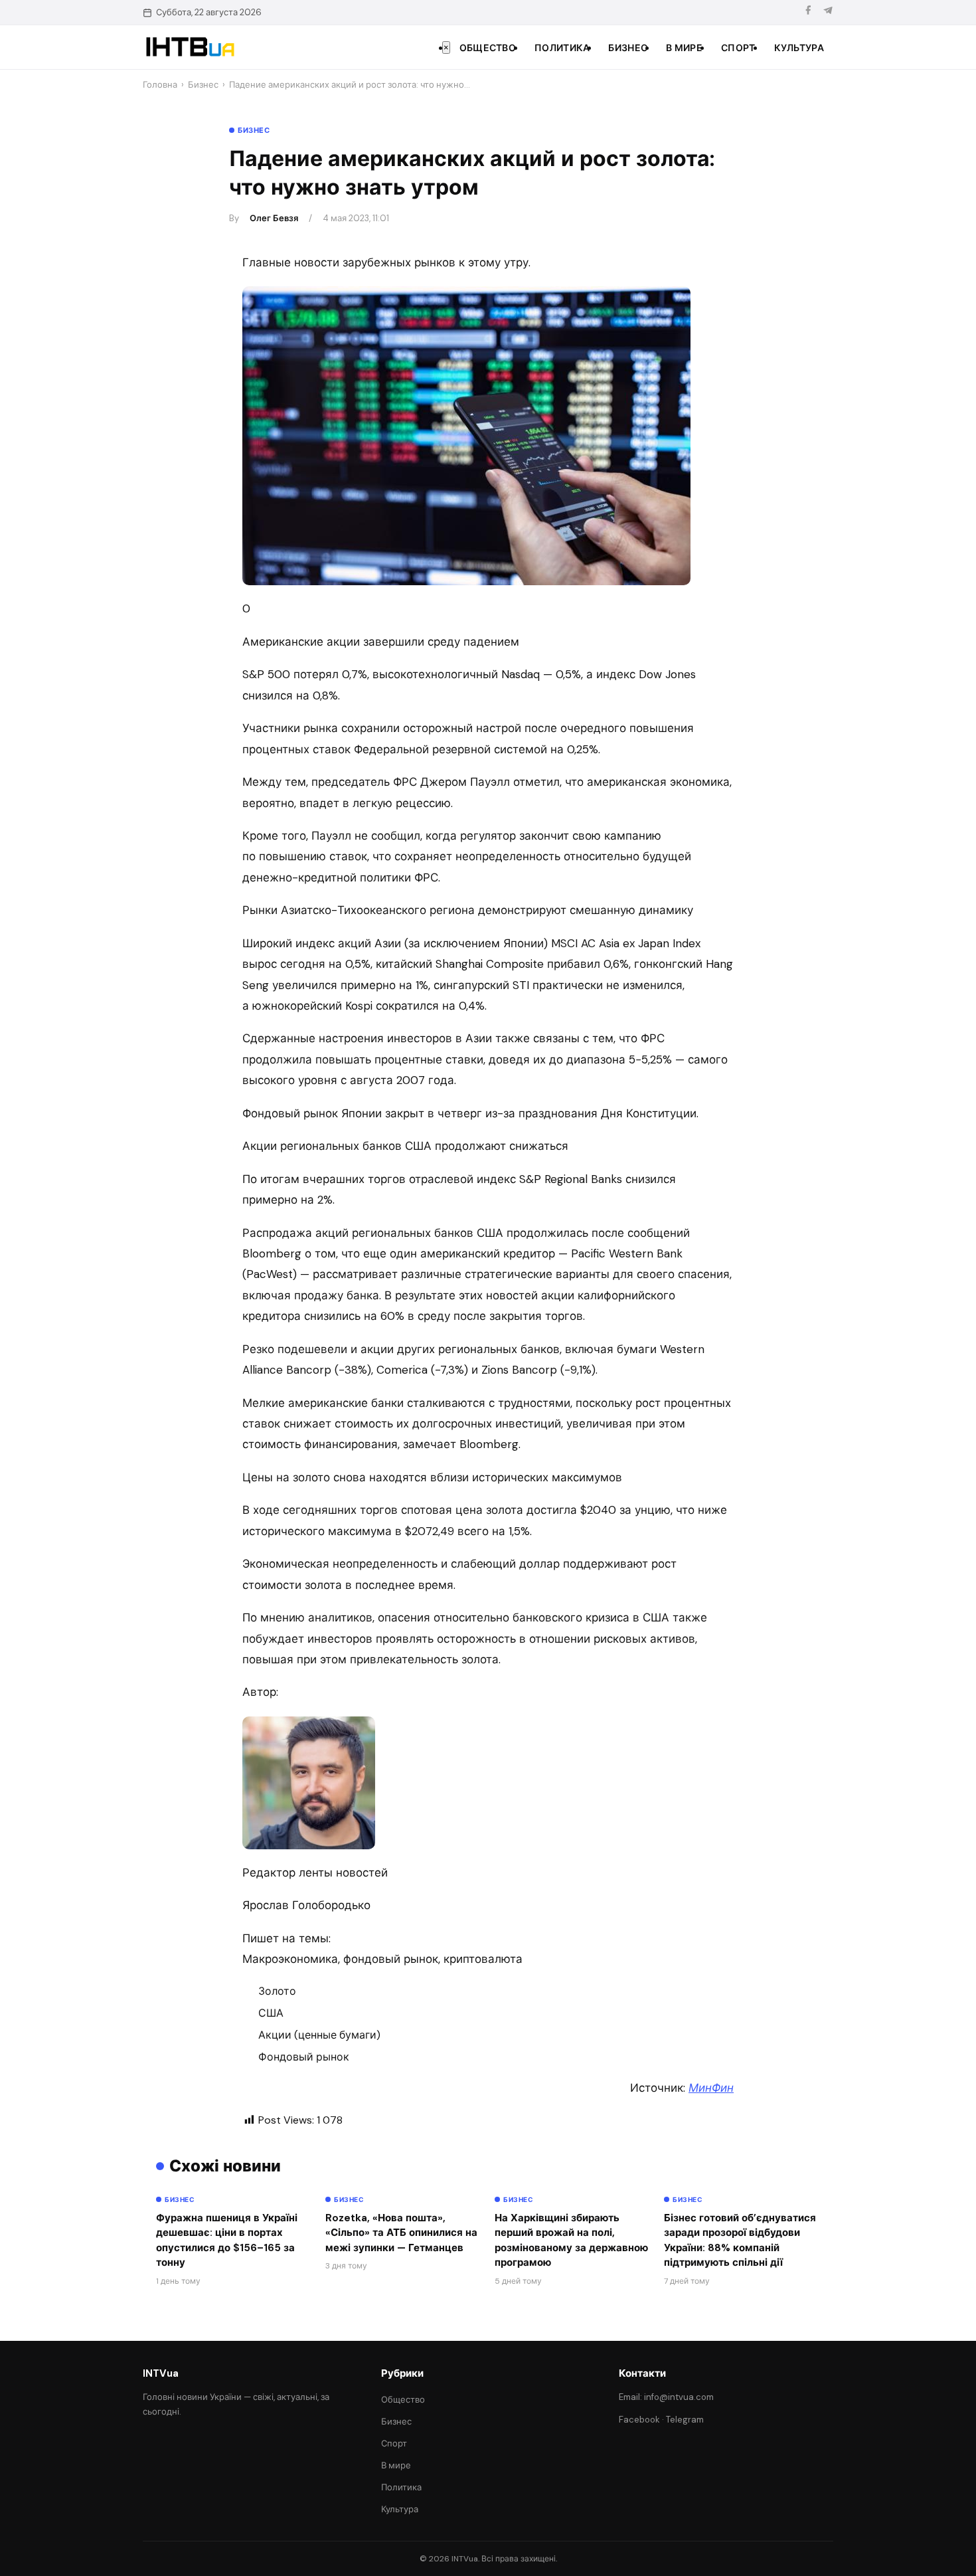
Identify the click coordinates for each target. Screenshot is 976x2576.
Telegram (685, 2420)
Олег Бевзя (274, 218)
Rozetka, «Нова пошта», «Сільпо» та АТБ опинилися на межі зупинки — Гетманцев (401, 2233)
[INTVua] (190, 47)
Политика (562, 48)
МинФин (711, 2088)
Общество (488, 48)
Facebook (639, 2420)
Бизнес (628, 48)
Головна (160, 85)
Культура (799, 48)
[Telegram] (828, 12)
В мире (684, 48)
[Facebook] (808, 12)
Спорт (738, 48)
